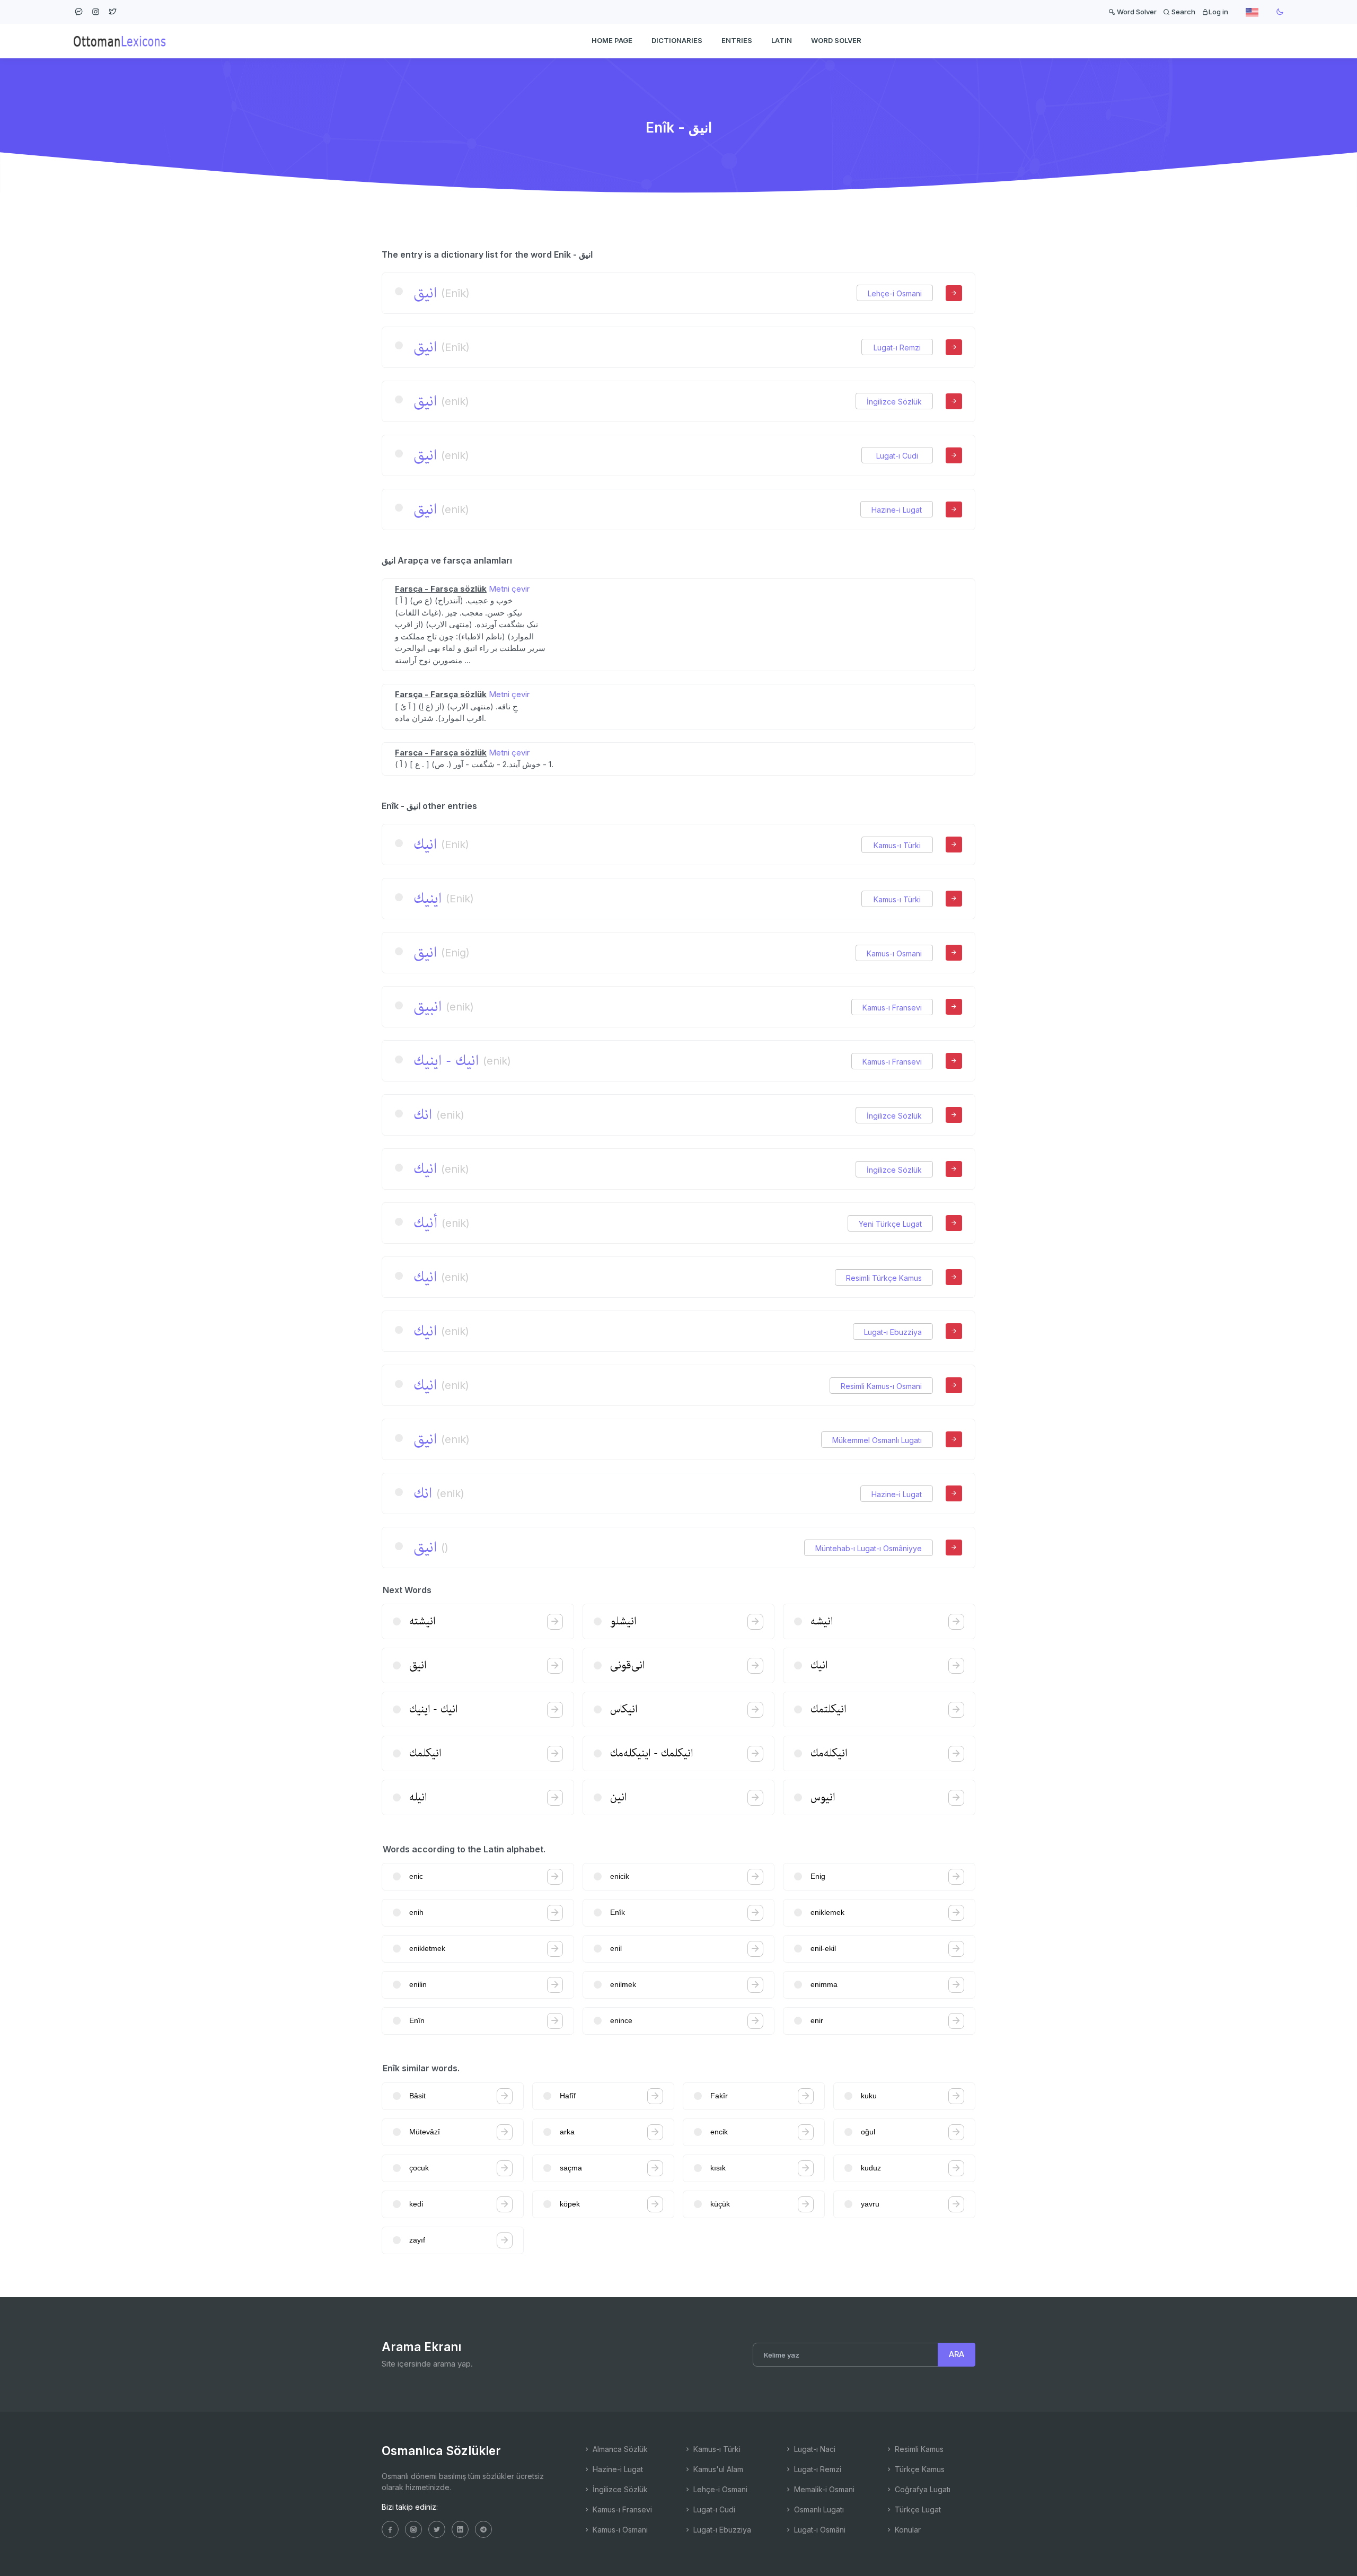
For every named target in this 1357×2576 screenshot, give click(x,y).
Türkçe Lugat (917, 2509)
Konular (907, 2530)
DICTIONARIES (677, 40)
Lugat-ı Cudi (897, 456)
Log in (1218, 12)
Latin (782, 40)
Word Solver (1136, 12)
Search (1183, 12)
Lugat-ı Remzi (897, 348)
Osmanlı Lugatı (818, 2509)
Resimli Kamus (918, 2449)
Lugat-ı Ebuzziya (893, 1332)
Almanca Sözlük (619, 2449)
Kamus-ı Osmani (894, 953)
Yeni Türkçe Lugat (890, 1224)
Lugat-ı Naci (814, 2449)
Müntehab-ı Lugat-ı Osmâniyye (869, 1548)
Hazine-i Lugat (897, 510)
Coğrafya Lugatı (922, 2489)
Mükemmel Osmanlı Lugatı (877, 1440)
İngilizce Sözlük (894, 402)
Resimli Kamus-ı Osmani (881, 1386)
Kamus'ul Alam (717, 2469)
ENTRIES (737, 40)
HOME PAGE (612, 40)
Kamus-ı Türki (897, 845)
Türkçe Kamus (919, 2469)
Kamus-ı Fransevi (892, 1008)
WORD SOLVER (836, 40)
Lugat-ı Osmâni (819, 2530)
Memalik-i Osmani (823, 2489)
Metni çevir (509, 589)
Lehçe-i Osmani (895, 293)
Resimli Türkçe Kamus (884, 1278)
